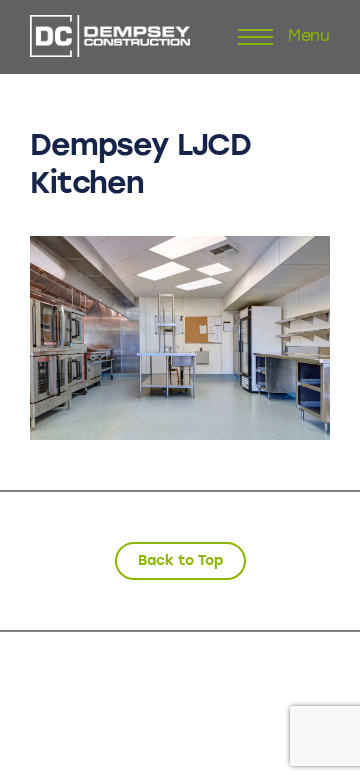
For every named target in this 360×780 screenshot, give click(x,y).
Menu (309, 37)
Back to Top (180, 560)
